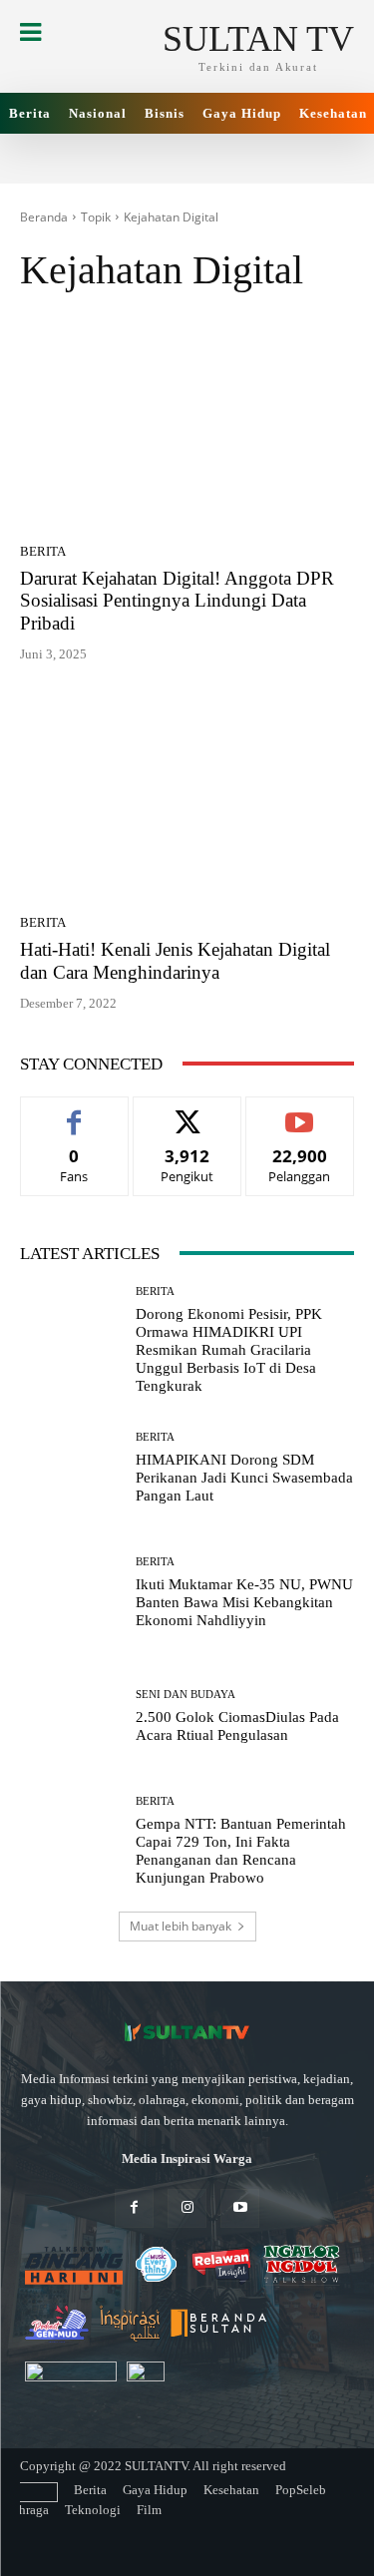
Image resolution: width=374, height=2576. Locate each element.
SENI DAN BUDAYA (186, 1695)
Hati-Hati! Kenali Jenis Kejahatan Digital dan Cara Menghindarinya (175, 961)
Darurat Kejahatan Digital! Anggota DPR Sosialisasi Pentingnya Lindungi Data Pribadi (177, 601)
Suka (74, 1112)
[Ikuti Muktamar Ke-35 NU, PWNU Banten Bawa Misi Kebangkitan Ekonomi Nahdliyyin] (70, 1593)
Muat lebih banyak (181, 1926)
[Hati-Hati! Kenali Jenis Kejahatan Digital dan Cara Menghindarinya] (187, 796)
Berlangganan (300, 1112)
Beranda (44, 217)
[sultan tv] (187, 2033)
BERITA (43, 551)
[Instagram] (187, 2208)
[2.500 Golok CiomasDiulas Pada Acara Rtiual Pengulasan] (70, 1717)
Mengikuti (187, 1112)
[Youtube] (240, 2208)
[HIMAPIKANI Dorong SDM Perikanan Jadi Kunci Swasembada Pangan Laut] (70, 1469)
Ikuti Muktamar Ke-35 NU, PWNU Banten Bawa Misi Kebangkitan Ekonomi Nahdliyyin (244, 1602)
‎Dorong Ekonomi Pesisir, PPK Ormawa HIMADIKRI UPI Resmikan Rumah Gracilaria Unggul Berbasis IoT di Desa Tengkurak (229, 1350)
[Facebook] (134, 2208)
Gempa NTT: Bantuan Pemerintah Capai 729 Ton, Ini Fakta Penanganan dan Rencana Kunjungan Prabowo (241, 1851)
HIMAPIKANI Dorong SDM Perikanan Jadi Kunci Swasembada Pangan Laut (244, 1478)
